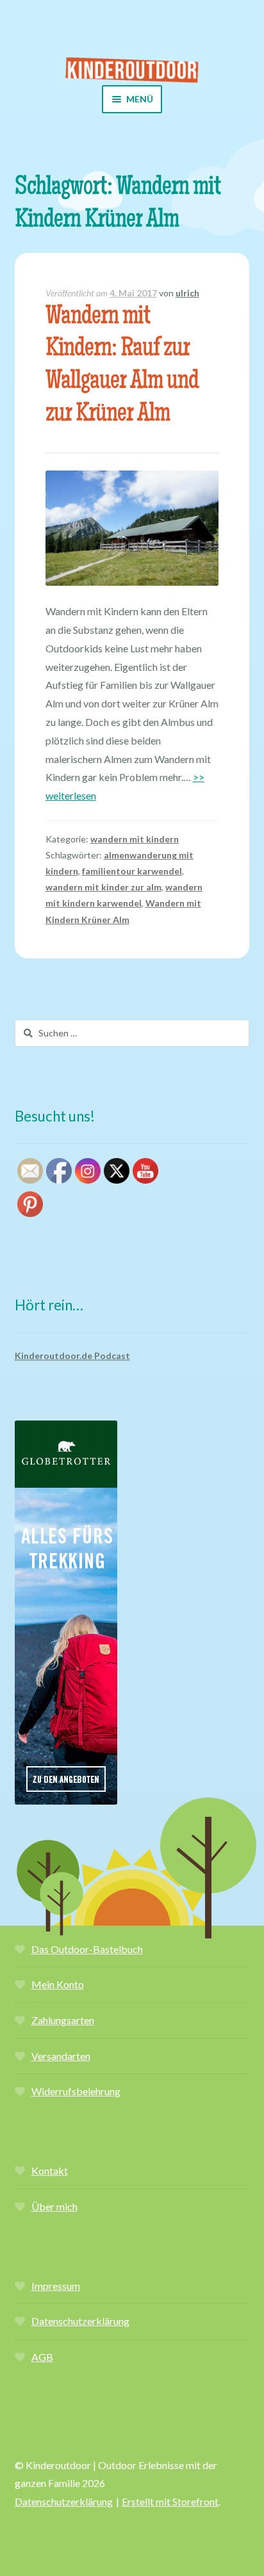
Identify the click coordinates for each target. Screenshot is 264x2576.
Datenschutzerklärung (80, 2321)
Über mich (54, 2206)
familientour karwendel (132, 871)
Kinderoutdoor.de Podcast (72, 1356)
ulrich (187, 293)
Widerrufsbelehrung (76, 2091)
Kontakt (50, 2170)
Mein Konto (58, 1984)
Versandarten (61, 2056)
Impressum (56, 2286)
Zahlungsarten (63, 2020)
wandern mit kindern (135, 839)
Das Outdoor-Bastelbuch (87, 1949)
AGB (42, 2357)
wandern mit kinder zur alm (103, 887)
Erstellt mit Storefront (170, 2501)
